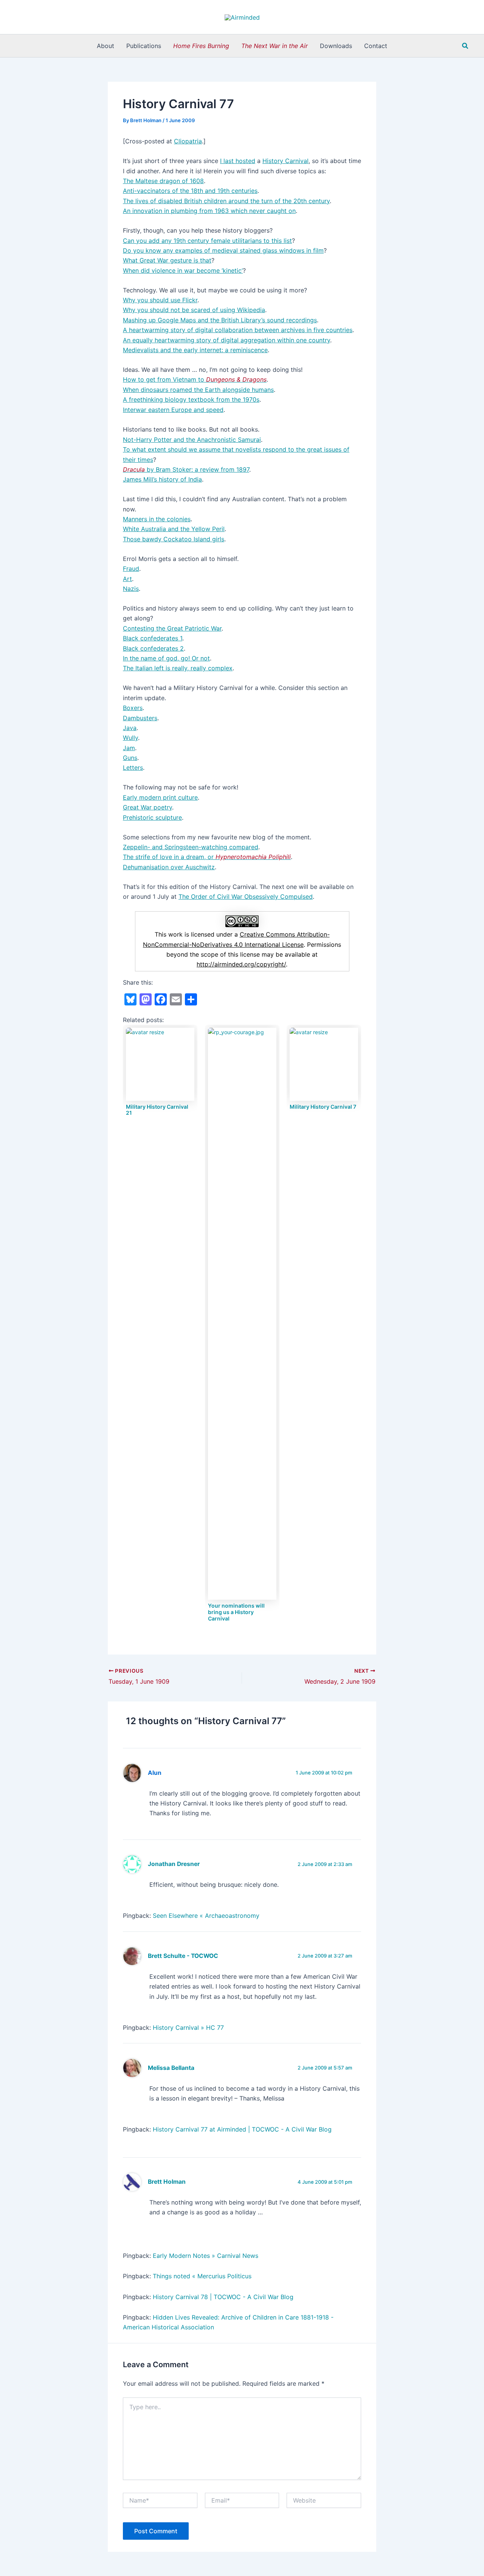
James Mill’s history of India (162, 479)
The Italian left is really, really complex (178, 668)
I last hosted (238, 161)
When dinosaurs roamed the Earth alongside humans (198, 390)
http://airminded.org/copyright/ (241, 964)
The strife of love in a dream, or (207, 857)
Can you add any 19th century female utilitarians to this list (207, 241)
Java (130, 728)
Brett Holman (167, 2182)
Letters (133, 768)
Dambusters (140, 718)
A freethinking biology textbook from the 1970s (191, 399)
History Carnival (285, 161)
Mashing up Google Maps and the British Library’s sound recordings (220, 320)
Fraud (131, 569)
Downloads (336, 46)
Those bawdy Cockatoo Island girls (174, 539)
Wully (130, 738)
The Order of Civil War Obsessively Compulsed (246, 896)
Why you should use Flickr (160, 300)
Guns (130, 758)
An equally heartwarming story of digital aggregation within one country (226, 340)
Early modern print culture (160, 797)
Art (127, 579)
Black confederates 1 (153, 638)
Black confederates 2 (153, 648)
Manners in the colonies (157, 519)
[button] (465, 46)
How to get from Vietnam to (195, 379)
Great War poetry (147, 807)
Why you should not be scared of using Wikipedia (194, 310)
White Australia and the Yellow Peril (174, 529)
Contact (376, 46)
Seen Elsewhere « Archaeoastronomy (206, 1916)
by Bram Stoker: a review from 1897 (186, 469)
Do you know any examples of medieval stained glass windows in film (223, 250)
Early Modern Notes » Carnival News (206, 2256)
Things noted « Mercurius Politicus (202, 2276)
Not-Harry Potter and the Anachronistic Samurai (192, 440)
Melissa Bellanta (171, 2068)
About (105, 46)
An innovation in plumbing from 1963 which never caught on (209, 211)
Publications (144, 46)
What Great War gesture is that (167, 260)
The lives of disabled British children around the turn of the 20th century (226, 201)
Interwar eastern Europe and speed (173, 410)
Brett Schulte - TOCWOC (183, 1956)
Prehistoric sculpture (152, 817)
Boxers (133, 708)
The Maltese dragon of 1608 (163, 181)
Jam (129, 748)
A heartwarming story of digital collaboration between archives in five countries (238, 330)
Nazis (131, 589)
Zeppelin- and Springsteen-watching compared (191, 847)
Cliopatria (188, 141)
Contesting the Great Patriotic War (172, 628)
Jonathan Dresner (174, 1864)
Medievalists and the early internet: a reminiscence (195, 350)
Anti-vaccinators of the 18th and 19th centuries (190, 191)
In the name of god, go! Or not (166, 658)
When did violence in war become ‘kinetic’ (183, 270)
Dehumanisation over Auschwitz (169, 867)
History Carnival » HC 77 (188, 2028)
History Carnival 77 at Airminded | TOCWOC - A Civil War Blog (242, 2129)
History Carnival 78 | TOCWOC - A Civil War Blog (223, 2297)
